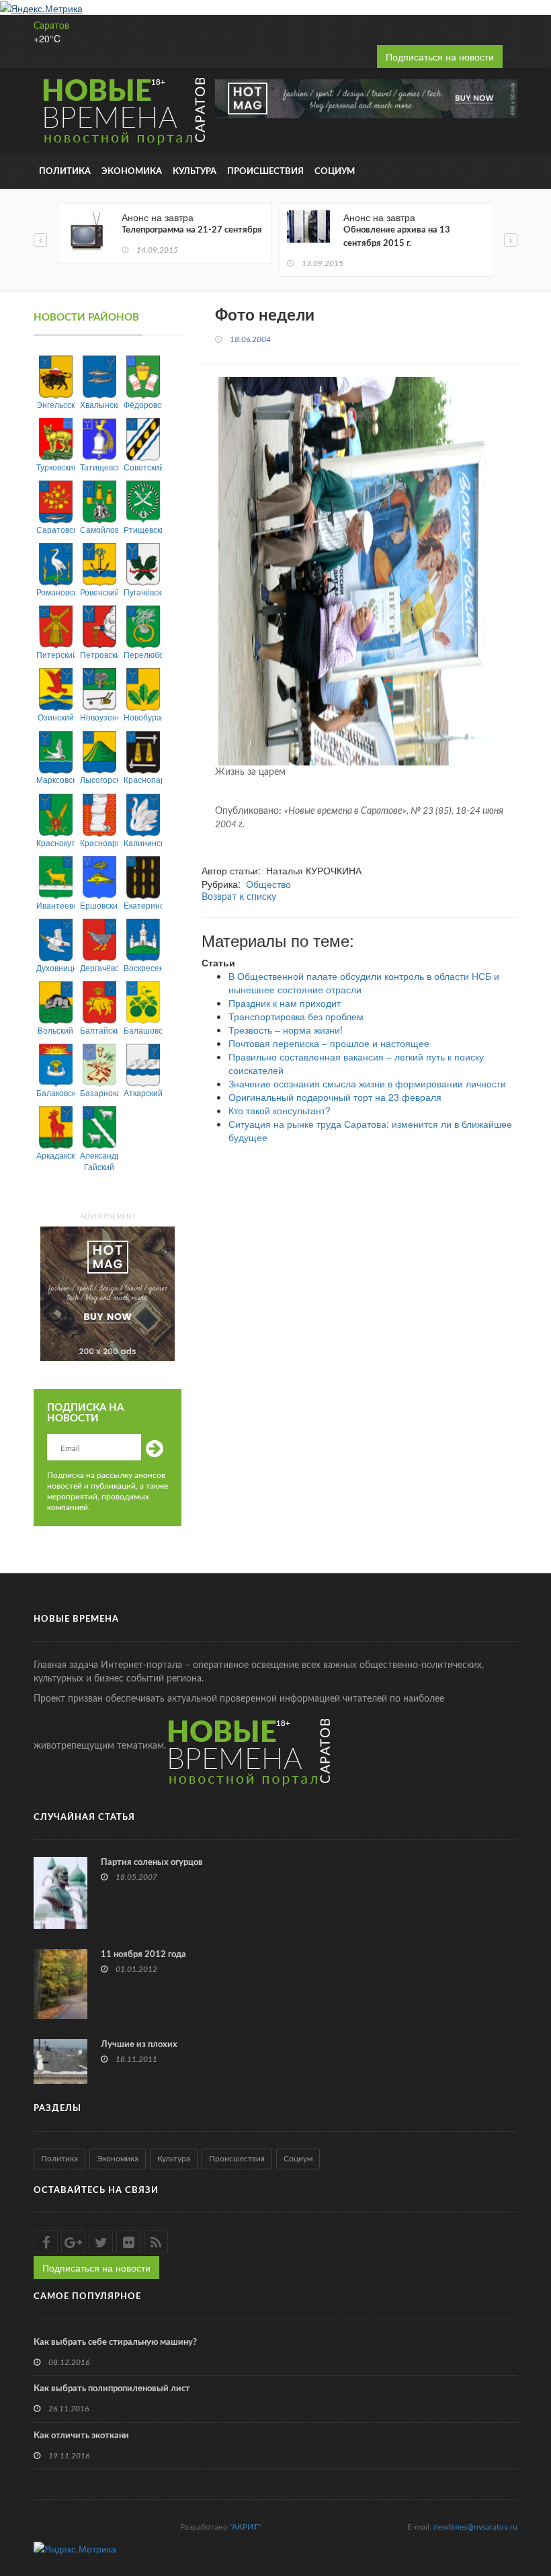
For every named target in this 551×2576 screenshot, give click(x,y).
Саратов (51, 26)
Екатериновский (143, 905)
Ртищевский (143, 529)
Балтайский (99, 1030)
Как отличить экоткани (81, 2436)
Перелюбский (143, 654)
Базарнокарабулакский (99, 1092)
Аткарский (143, 1092)
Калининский (143, 842)
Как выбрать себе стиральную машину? (115, 2342)
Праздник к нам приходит (285, 1003)
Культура (195, 172)
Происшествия (265, 172)
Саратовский (55, 529)
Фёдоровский (143, 404)
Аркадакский (55, 1155)
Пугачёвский (143, 592)
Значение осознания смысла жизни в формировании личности (367, 1083)
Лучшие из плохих (139, 2045)
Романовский (55, 592)
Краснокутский (55, 842)
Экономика (132, 172)
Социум (335, 172)
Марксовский (55, 779)
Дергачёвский (99, 967)
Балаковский (55, 1092)
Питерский (55, 654)
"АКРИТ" (245, 2527)
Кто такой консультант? (280, 1110)
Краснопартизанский (143, 779)
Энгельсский (55, 404)
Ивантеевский (55, 905)
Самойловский (99, 529)
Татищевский (99, 467)
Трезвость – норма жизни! (286, 1030)
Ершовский (99, 905)
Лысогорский (99, 779)
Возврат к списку (239, 897)
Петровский (99, 654)
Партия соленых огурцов (152, 1863)
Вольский (55, 1030)
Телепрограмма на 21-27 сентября (192, 230)
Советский (143, 467)
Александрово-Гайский (99, 1161)
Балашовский (143, 1030)
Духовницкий (55, 967)
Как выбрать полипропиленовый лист (112, 2389)
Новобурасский (143, 717)
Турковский (55, 467)
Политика (65, 172)
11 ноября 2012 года (143, 1955)
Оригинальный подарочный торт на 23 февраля (335, 1097)
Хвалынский (99, 404)
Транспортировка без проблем (296, 1016)
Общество (268, 884)
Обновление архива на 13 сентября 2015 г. (397, 237)
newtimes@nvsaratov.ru (475, 2527)
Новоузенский (99, 717)
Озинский (56, 717)
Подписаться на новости (440, 56)
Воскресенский (143, 967)
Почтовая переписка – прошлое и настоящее (329, 1043)
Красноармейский (99, 842)
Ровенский (99, 592)
